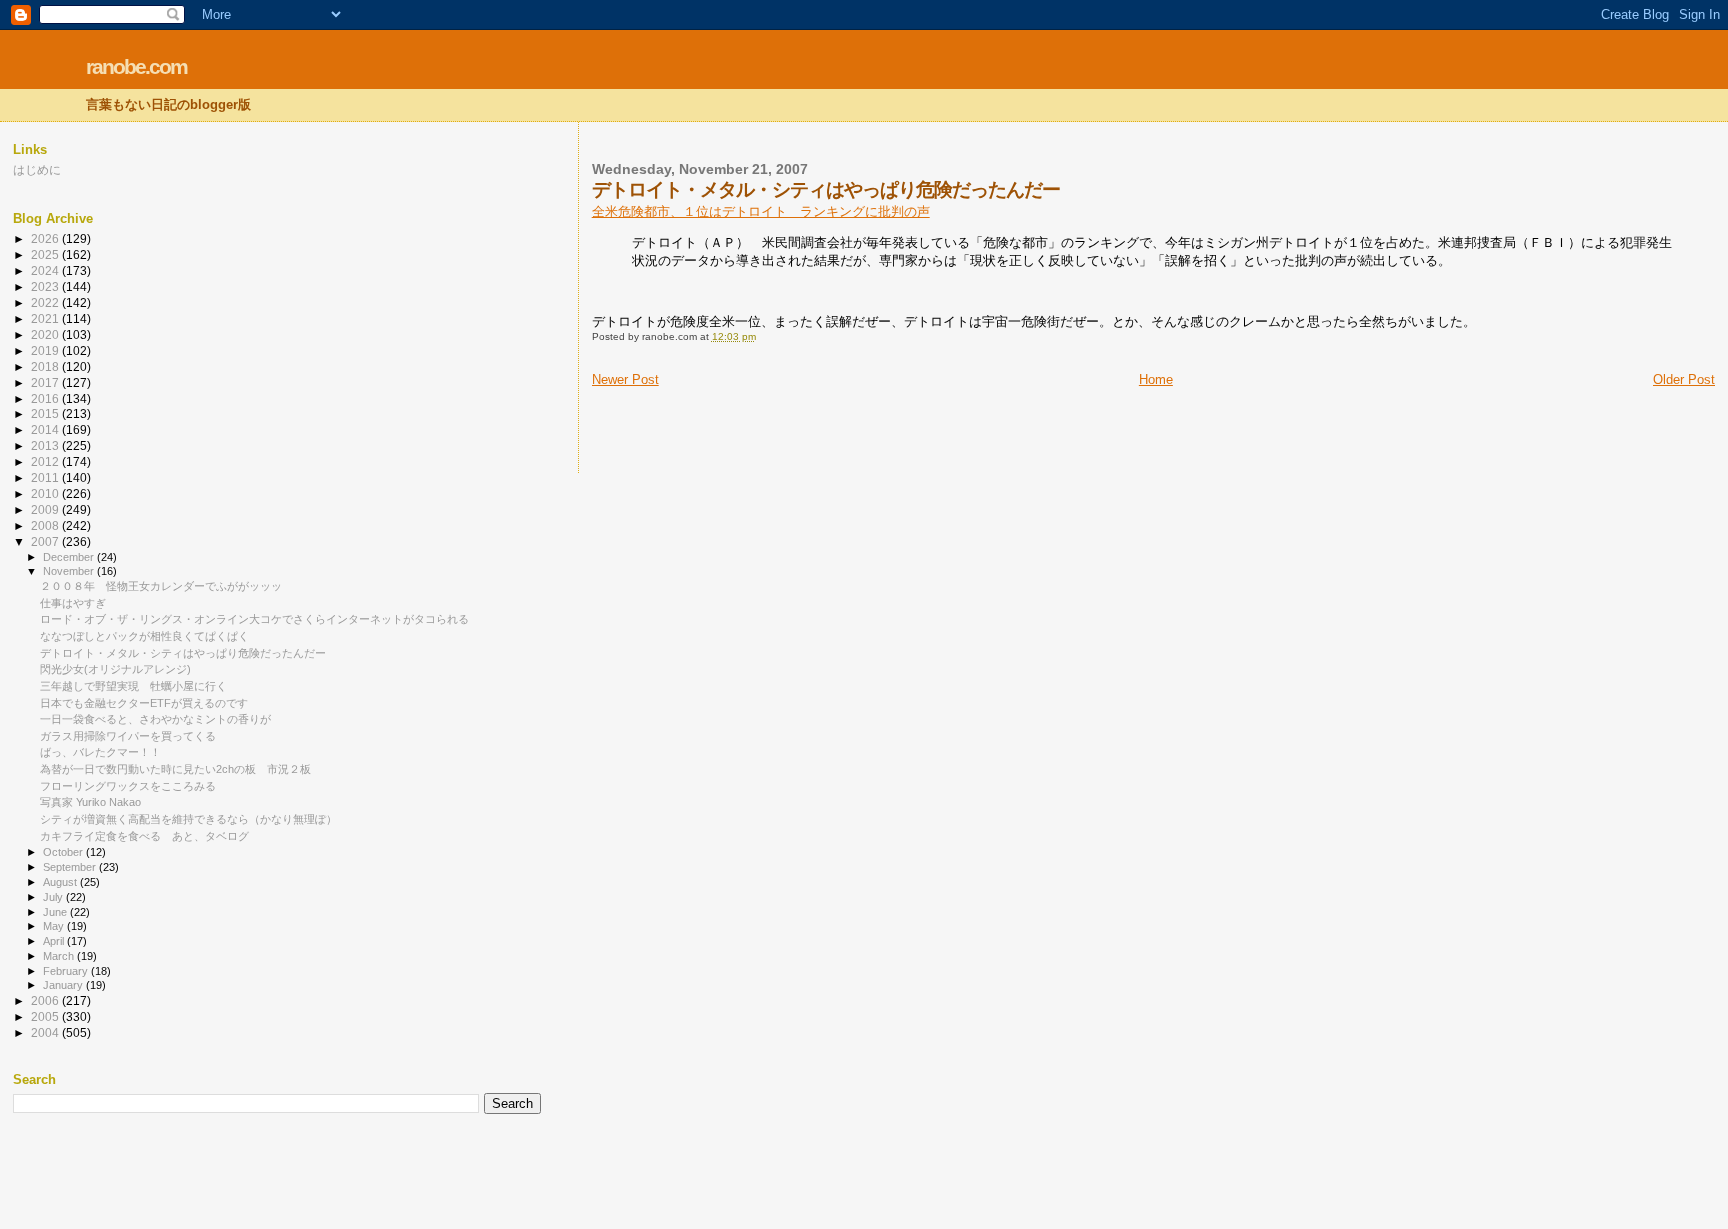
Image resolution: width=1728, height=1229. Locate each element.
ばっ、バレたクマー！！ (100, 752)
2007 (46, 541)
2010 (46, 493)
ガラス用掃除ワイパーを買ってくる (128, 736)
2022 (46, 302)
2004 (46, 1032)
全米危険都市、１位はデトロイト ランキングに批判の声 (761, 211)
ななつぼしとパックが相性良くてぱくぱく (144, 636)
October (64, 852)
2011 (46, 477)
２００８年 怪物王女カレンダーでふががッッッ (161, 586)
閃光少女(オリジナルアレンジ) (115, 669)
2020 (46, 334)
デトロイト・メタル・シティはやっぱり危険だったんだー (183, 653)
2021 (46, 318)
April (55, 941)
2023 (46, 286)
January (64, 985)
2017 (46, 382)
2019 (46, 350)
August (61, 882)
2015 (46, 413)
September (71, 867)
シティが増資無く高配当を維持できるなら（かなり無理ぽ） (188, 819)
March (60, 956)
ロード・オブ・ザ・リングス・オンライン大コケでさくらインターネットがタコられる (254, 619)
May (55, 926)
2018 (46, 366)
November (70, 571)
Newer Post (625, 379)
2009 (46, 509)
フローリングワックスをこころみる (128, 786)
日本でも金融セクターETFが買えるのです (144, 703)
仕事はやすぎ (73, 603)
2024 (46, 270)
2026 (46, 238)
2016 (46, 398)
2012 (46, 461)
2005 (46, 1016)
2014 (46, 429)
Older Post (1684, 379)
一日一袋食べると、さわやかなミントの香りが (155, 719)
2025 (46, 254)
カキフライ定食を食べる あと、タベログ (144, 836)
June (56, 912)
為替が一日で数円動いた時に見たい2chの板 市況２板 (181, 769)
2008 (46, 525)
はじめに (37, 169)
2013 (46, 445)
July (54, 897)
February (67, 971)
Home (1156, 379)
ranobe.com (136, 66)
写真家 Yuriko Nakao (90, 802)
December (70, 557)
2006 (46, 1000)
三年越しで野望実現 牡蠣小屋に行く (133, 686)
